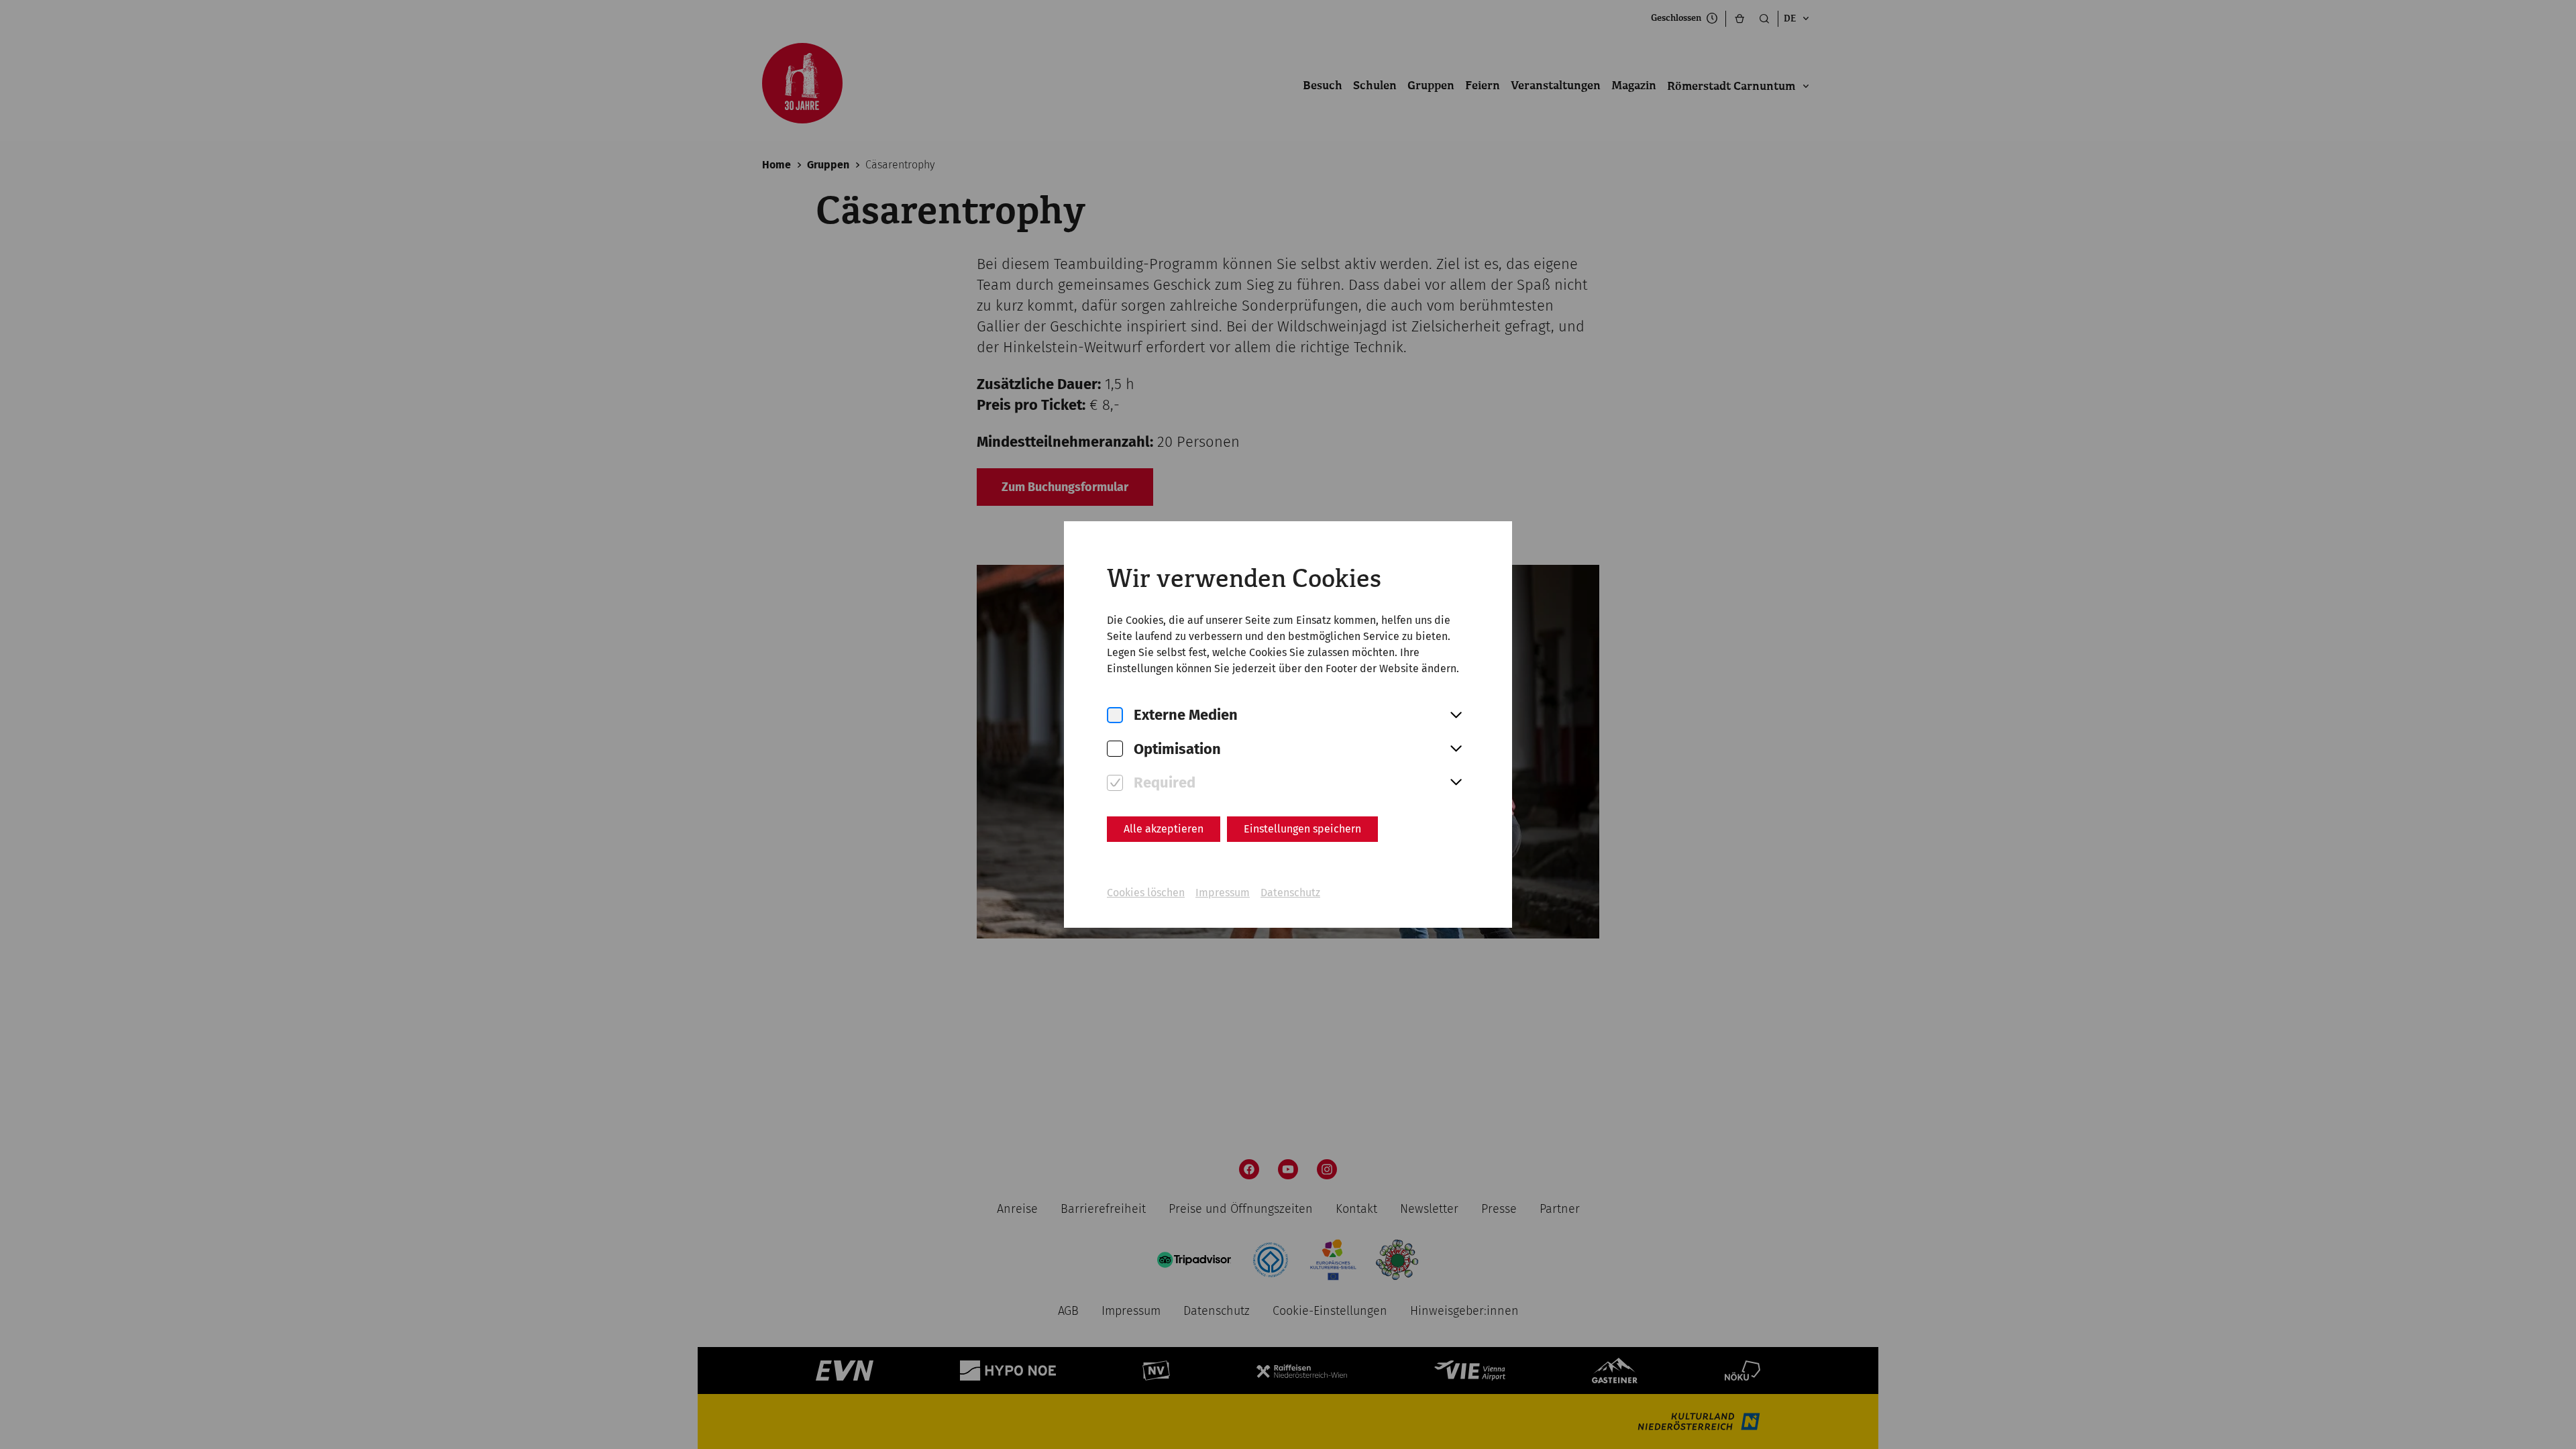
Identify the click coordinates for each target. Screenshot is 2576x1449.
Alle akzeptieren (1164, 829)
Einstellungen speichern (1302, 829)
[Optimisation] (1115, 749)
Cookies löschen (1146, 893)
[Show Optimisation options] (1456, 749)
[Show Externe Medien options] (1456, 716)
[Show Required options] (1456, 783)
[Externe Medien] (1115, 715)
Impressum (1223, 893)
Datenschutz (1290, 893)
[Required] (1115, 783)
